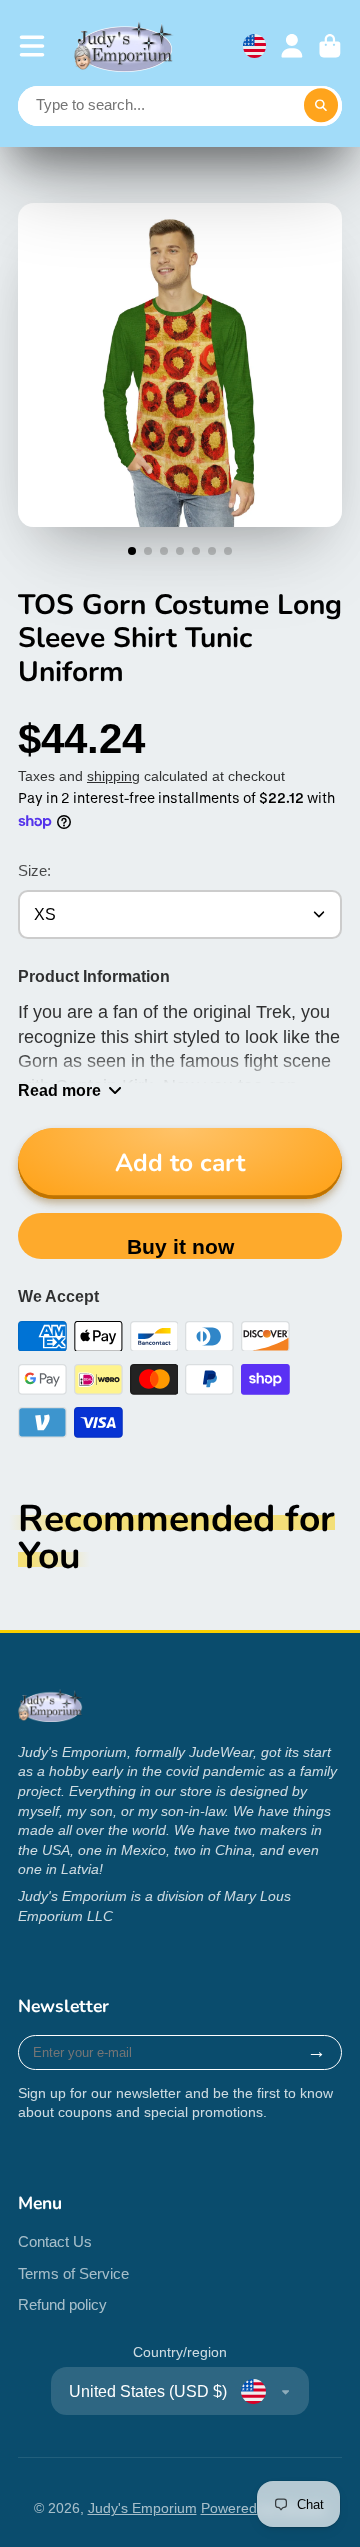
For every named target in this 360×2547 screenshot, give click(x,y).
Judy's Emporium (142, 2508)
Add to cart (180, 1163)
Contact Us (55, 2241)
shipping (113, 776)
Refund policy (62, 2304)
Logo (124, 46)
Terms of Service (73, 2273)
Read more (59, 1090)
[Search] (321, 106)
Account (292, 46)
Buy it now (180, 1246)
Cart (330, 46)
